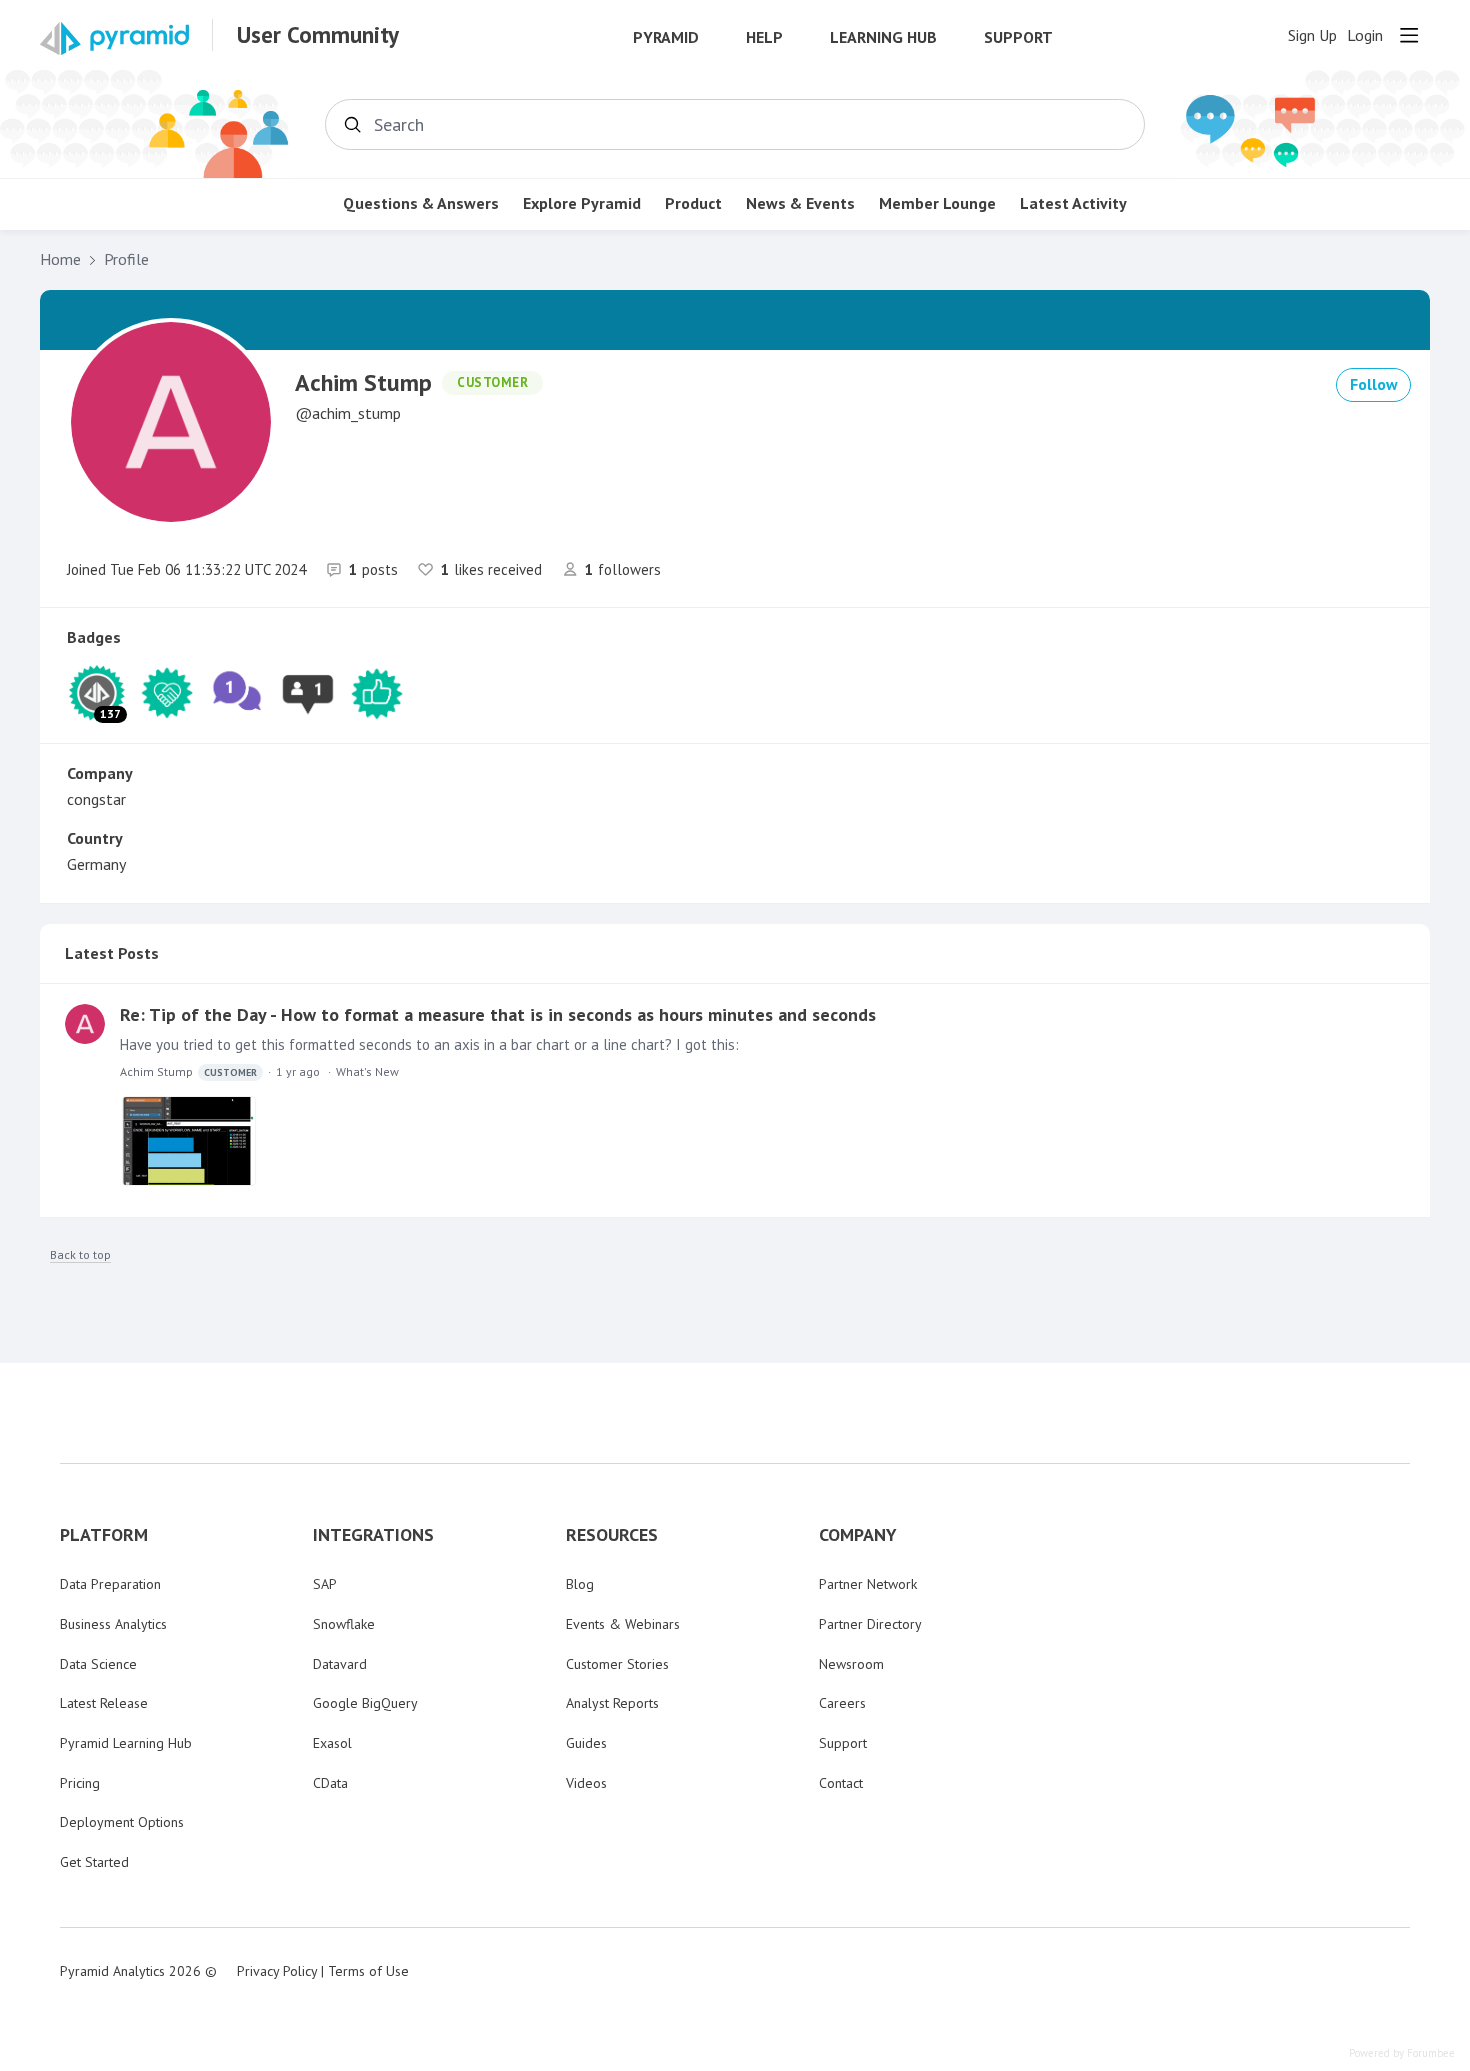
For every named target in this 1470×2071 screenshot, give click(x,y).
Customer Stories (617, 1664)
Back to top (80, 1255)
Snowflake (344, 1624)
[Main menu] (1409, 35)
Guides (586, 1743)
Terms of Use (368, 1971)
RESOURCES (612, 1535)
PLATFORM (104, 1535)
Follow (1374, 384)
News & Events (800, 203)
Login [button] (1365, 35)
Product (693, 203)
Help (764, 37)
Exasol (332, 1743)
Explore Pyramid (582, 203)
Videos (586, 1783)
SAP (325, 1584)
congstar (96, 799)
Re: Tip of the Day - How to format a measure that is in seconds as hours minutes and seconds (498, 1014)
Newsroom (851, 1664)
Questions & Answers (421, 203)
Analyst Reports (612, 1703)
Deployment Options (122, 1822)
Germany (96, 864)
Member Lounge (937, 203)
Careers (842, 1703)
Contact (841, 1783)
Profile (126, 259)
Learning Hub (883, 37)
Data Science (98, 1664)
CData (330, 1783)
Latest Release (104, 1703)
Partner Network (868, 1584)
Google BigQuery (365, 1703)
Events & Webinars (623, 1624)
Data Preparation (110, 1584)
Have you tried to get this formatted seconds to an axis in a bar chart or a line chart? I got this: (429, 1044)
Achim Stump (188, 1071)
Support (1018, 37)
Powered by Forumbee (1402, 2053)
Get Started (94, 1862)
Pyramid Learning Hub (126, 1743)
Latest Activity (1073, 203)
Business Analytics (113, 1624)
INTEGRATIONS (373, 1535)
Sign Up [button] (1312, 35)
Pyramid (666, 37)
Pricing (80, 1783)
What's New (367, 1071)
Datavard (340, 1664)
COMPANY (858, 1535)
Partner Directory (870, 1624)
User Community (318, 35)
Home (60, 259)
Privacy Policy (277, 1971)
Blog (580, 1584)
